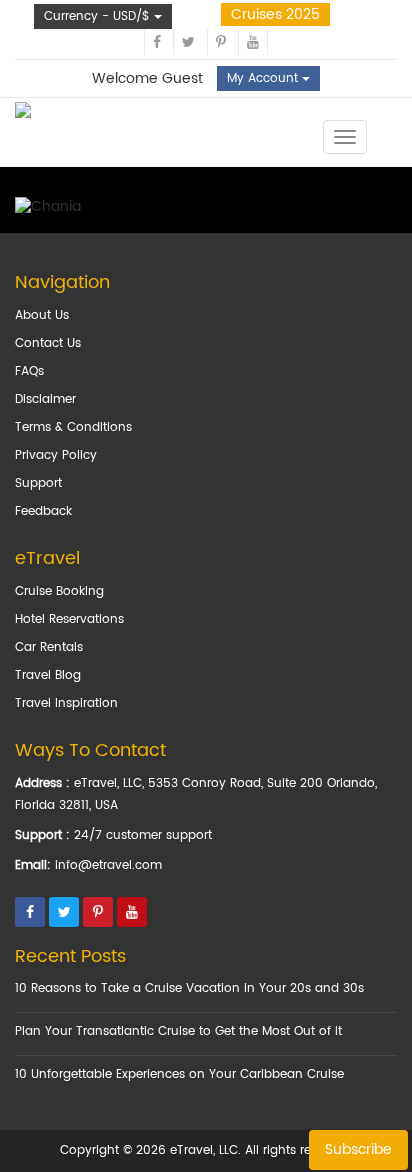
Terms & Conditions (73, 427)
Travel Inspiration (66, 703)
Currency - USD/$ (99, 16)
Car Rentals (49, 647)
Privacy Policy (56, 455)
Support (38, 483)
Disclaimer (45, 399)
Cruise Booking (59, 591)
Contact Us (48, 343)
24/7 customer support (143, 835)
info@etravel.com (108, 865)
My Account (264, 78)
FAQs (29, 371)
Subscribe (358, 1149)
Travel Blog (48, 675)
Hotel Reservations (69, 619)
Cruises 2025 (275, 14)
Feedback (43, 511)
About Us (42, 315)
